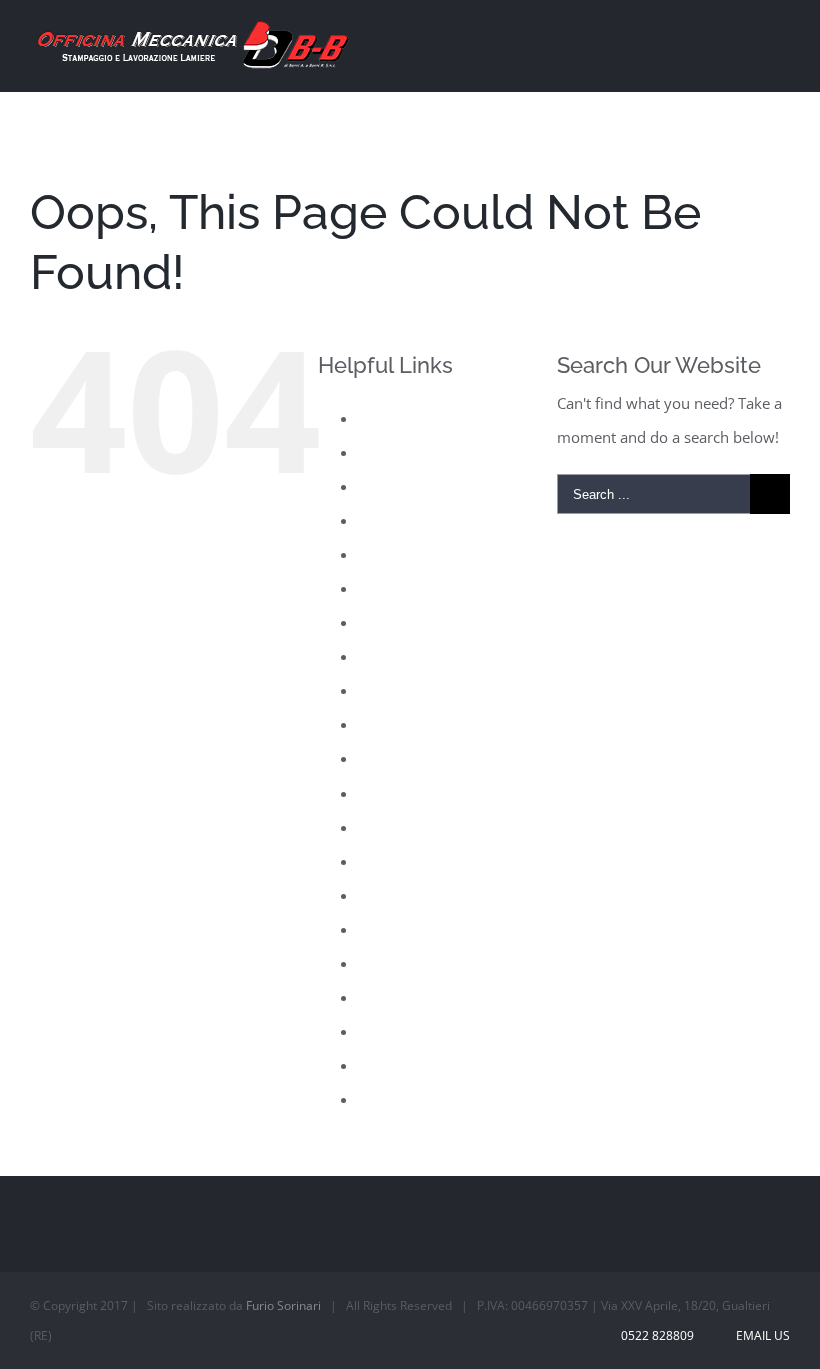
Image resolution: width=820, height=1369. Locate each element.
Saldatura (390, 895)
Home (379, 588)
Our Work (392, 724)
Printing (385, 793)
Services (386, 963)
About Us (389, 418)
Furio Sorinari (283, 1305)
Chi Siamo (392, 452)
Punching (390, 827)
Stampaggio (398, 997)
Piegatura (390, 758)
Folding (383, 554)
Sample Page (402, 929)
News (377, 656)
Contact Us (395, 486)
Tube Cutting (401, 1065)
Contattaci (392, 520)
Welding (386, 1099)
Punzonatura (402, 861)
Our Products (404, 690)
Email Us (760, 1335)
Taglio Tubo (398, 1031)
